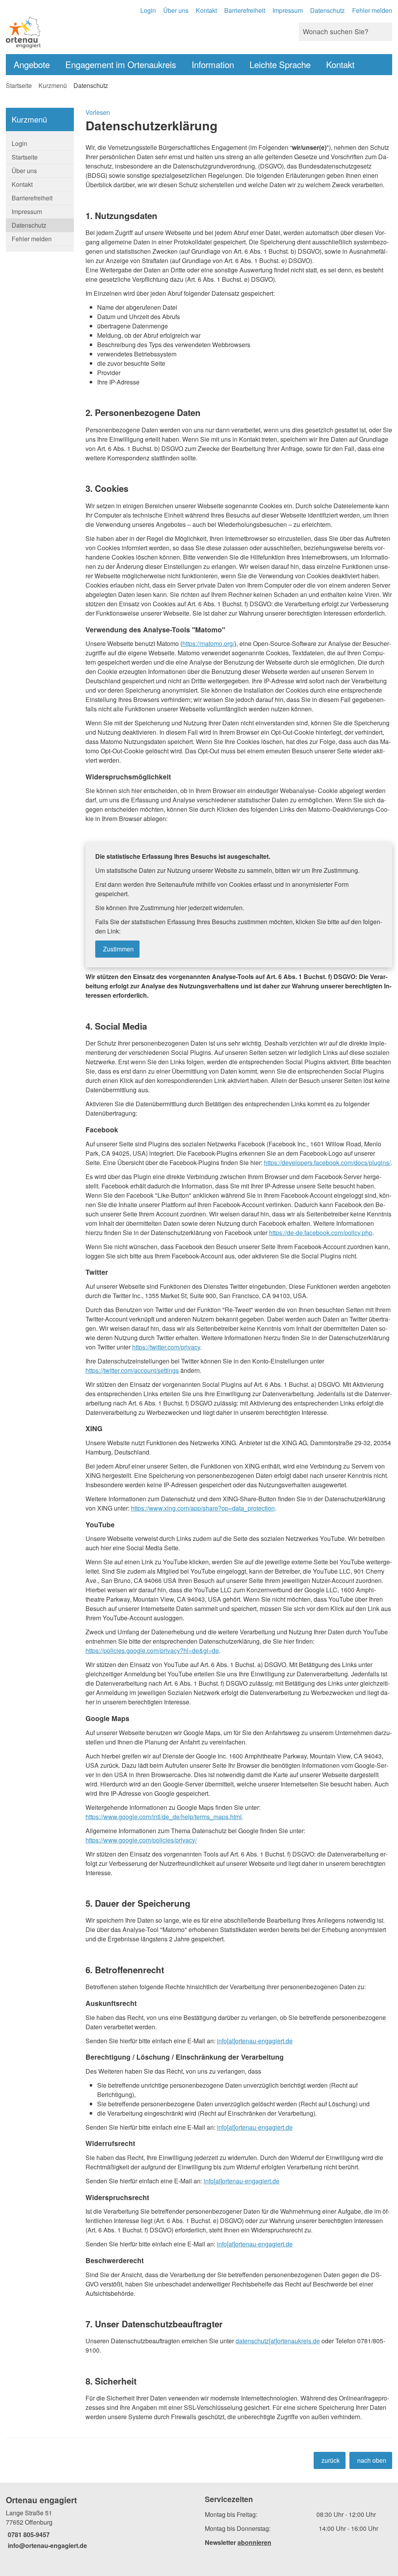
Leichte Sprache (280, 64)
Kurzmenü (53, 85)
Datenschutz (327, 10)
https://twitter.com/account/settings (132, 1370)
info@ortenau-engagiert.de (46, 2545)
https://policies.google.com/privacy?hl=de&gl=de (152, 1650)
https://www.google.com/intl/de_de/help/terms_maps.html (164, 1817)
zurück (331, 2460)
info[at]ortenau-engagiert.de (255, 2041)
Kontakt (206, 10)
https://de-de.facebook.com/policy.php (321, 1233)
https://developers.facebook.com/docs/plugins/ (327, 1163)
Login (148, 10)
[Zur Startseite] (99, 32)
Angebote (32, 64)
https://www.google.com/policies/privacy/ (141, 1840)
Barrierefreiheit (245, 10)
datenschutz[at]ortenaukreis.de (278, 2341)
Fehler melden (372, 10)
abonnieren (254, 2542)
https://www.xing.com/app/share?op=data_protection (203, 1508)
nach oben (372, 2460)
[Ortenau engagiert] (99, 2522)
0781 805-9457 (28, 2535)
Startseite (19, 85)
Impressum (288, 10)
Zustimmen (118, 949)
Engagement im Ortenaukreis (121, 64)
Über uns (176, 10)
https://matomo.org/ (208, 643)
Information (213, 64)
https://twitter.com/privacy (166, 1347)
